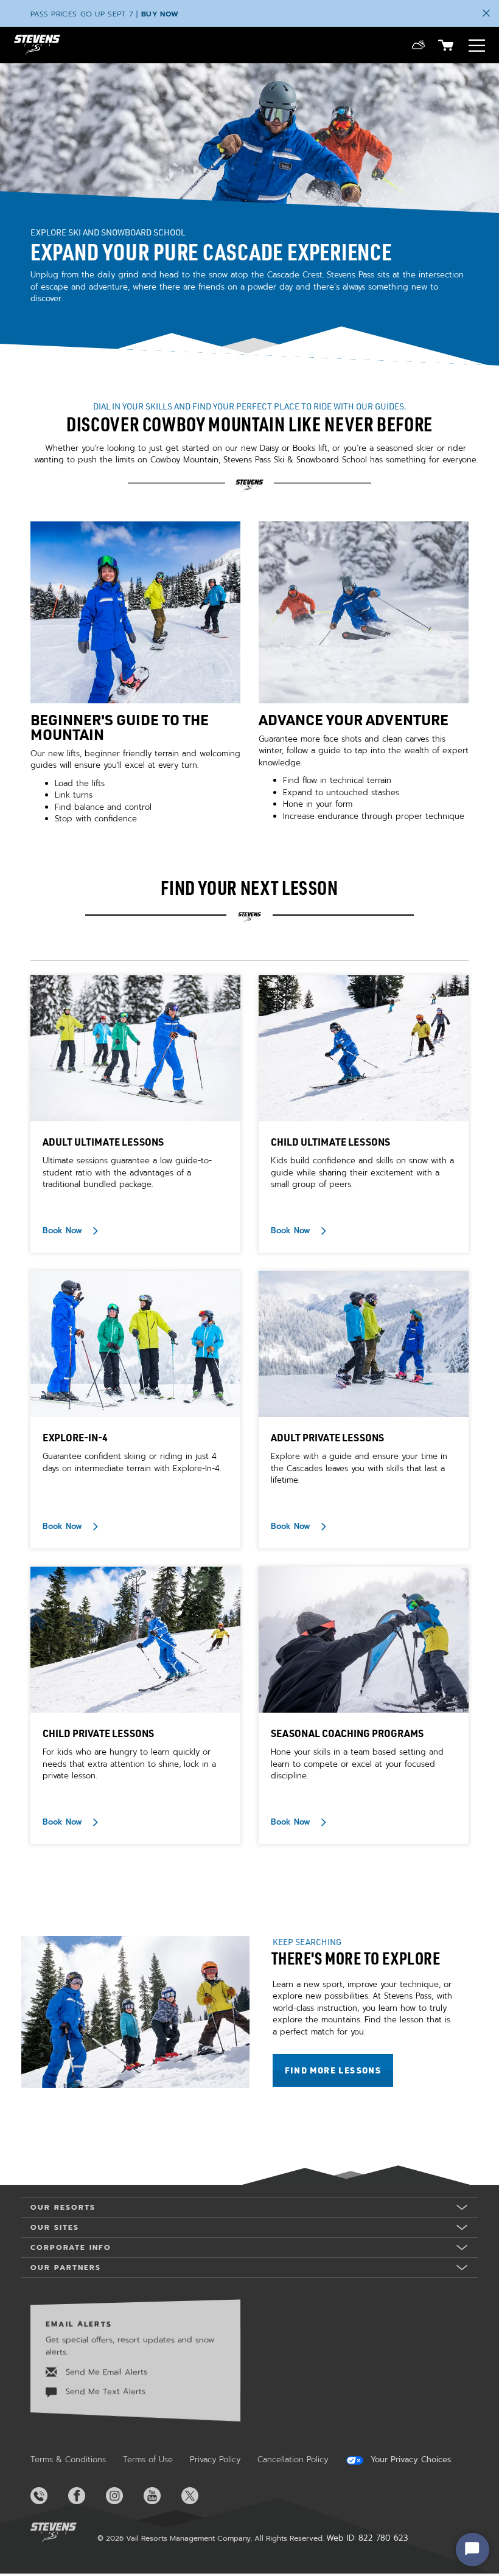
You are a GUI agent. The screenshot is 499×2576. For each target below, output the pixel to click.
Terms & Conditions (68, 2459)
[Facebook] (86, 2496)
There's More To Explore (356, 1958)
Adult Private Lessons (327, 1437)
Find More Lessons (339, 2070)
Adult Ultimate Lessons (103, 1142)
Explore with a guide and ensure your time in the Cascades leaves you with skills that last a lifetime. (359, 1468)
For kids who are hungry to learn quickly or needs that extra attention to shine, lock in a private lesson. (129, 1764)
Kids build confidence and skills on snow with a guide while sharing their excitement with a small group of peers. (362, 1172)
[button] (418, 45)
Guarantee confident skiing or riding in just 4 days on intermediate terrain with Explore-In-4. (132, 1462)
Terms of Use (148, 2459)
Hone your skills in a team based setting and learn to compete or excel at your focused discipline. (357, 1764)
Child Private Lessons (98, 1733)
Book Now (64, 1230)
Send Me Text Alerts (104, 2391)
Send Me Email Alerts (105, 2372)
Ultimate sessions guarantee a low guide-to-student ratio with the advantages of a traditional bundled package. (127, 1172)
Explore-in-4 (75, 1437)
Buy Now (160, 14)
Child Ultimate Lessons (330, 1142)
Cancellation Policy (293, 2459)
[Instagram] (124, 2496)
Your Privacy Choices (409, 2460)
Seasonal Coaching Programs (347, 1733)
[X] (199, 2496)
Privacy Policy (215, 2459)
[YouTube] (161, 2496)
